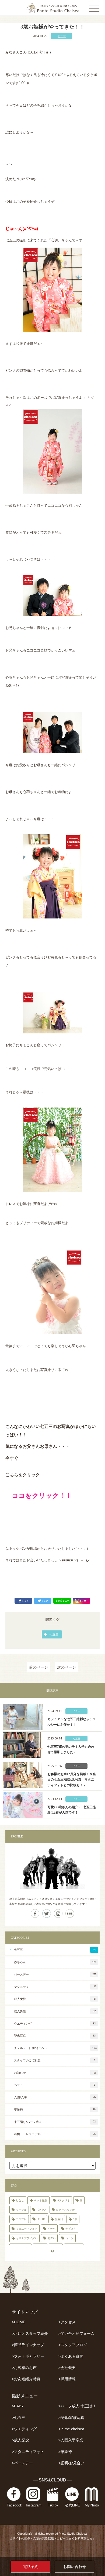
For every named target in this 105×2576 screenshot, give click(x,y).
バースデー (55, 1974)
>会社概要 (67, 2368)
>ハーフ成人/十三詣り (77, 2406)
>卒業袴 (65, 2452)
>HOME (19, 2322)
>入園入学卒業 (71, 2440)
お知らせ (55, 2073)
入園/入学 (55, 2097)
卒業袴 (55, 2109)
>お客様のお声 (24, 2368)
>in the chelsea (71, 2429)
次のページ (66, 1667)
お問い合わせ (75, 2567)
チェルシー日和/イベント (55, 2048)
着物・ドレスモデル (55, 2134)
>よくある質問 (71, 2356)
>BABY (18, 2406)
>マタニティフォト (28, 2452)
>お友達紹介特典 (26, 2379)
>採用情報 (67, 2379)
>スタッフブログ (73, 2345)
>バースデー (22, 2463)
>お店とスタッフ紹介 (30, 2334)
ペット (55, 2085)
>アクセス (67, 2322)
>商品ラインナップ (28, 2345)
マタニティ (55, 1987)
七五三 (62, 36)
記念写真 (55, 2036)
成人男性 (55, 2011)
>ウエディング (24, 2429)
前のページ (38, 1667)
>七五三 (19, 2418)
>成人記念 (20, 2440)
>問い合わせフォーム (76, 2334)
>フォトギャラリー (28, 2356)
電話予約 (31, 2567)
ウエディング (55, 2023)
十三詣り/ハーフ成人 (55, 2122)
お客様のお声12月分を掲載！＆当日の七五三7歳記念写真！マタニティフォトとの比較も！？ (72, 1780)
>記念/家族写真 (71, 2418)
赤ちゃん (55, 1962)
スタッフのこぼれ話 (55, 2060)
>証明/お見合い (71, 2463)
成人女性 (55, 1999)
